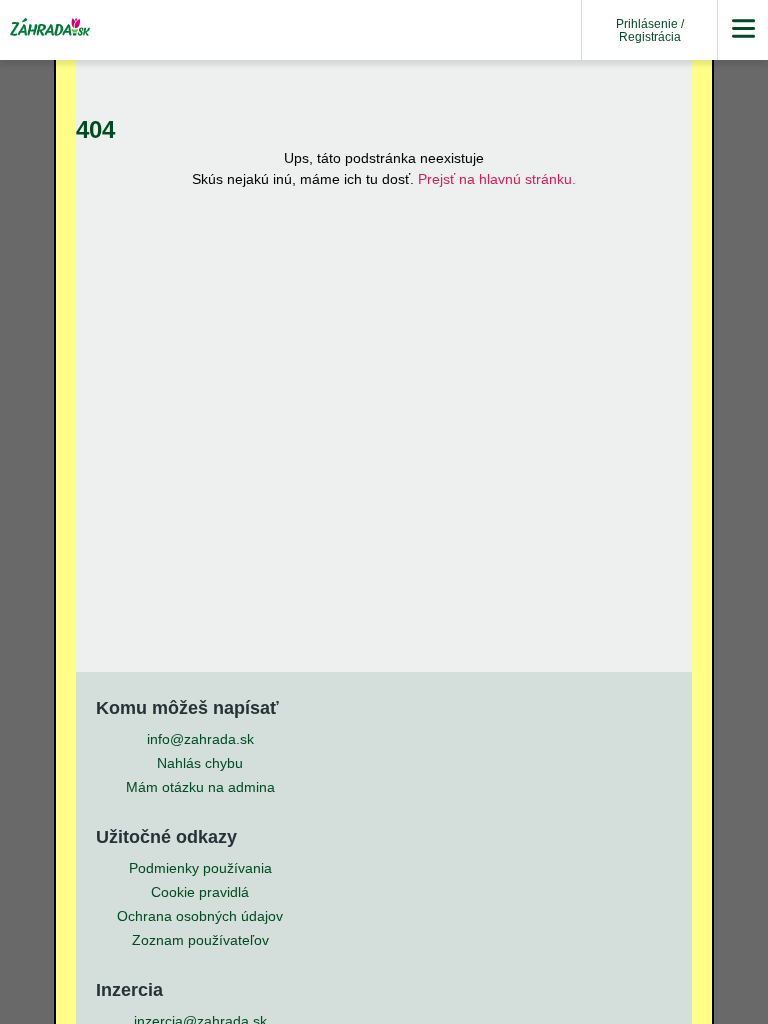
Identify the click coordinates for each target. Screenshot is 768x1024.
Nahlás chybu (200, 763)
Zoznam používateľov (200, 940)
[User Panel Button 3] (743, 30)
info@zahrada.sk (200, 739)
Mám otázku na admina (200, 787)
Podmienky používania (200, 868)
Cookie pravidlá (200, 892)
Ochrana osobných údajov (200, 916)
